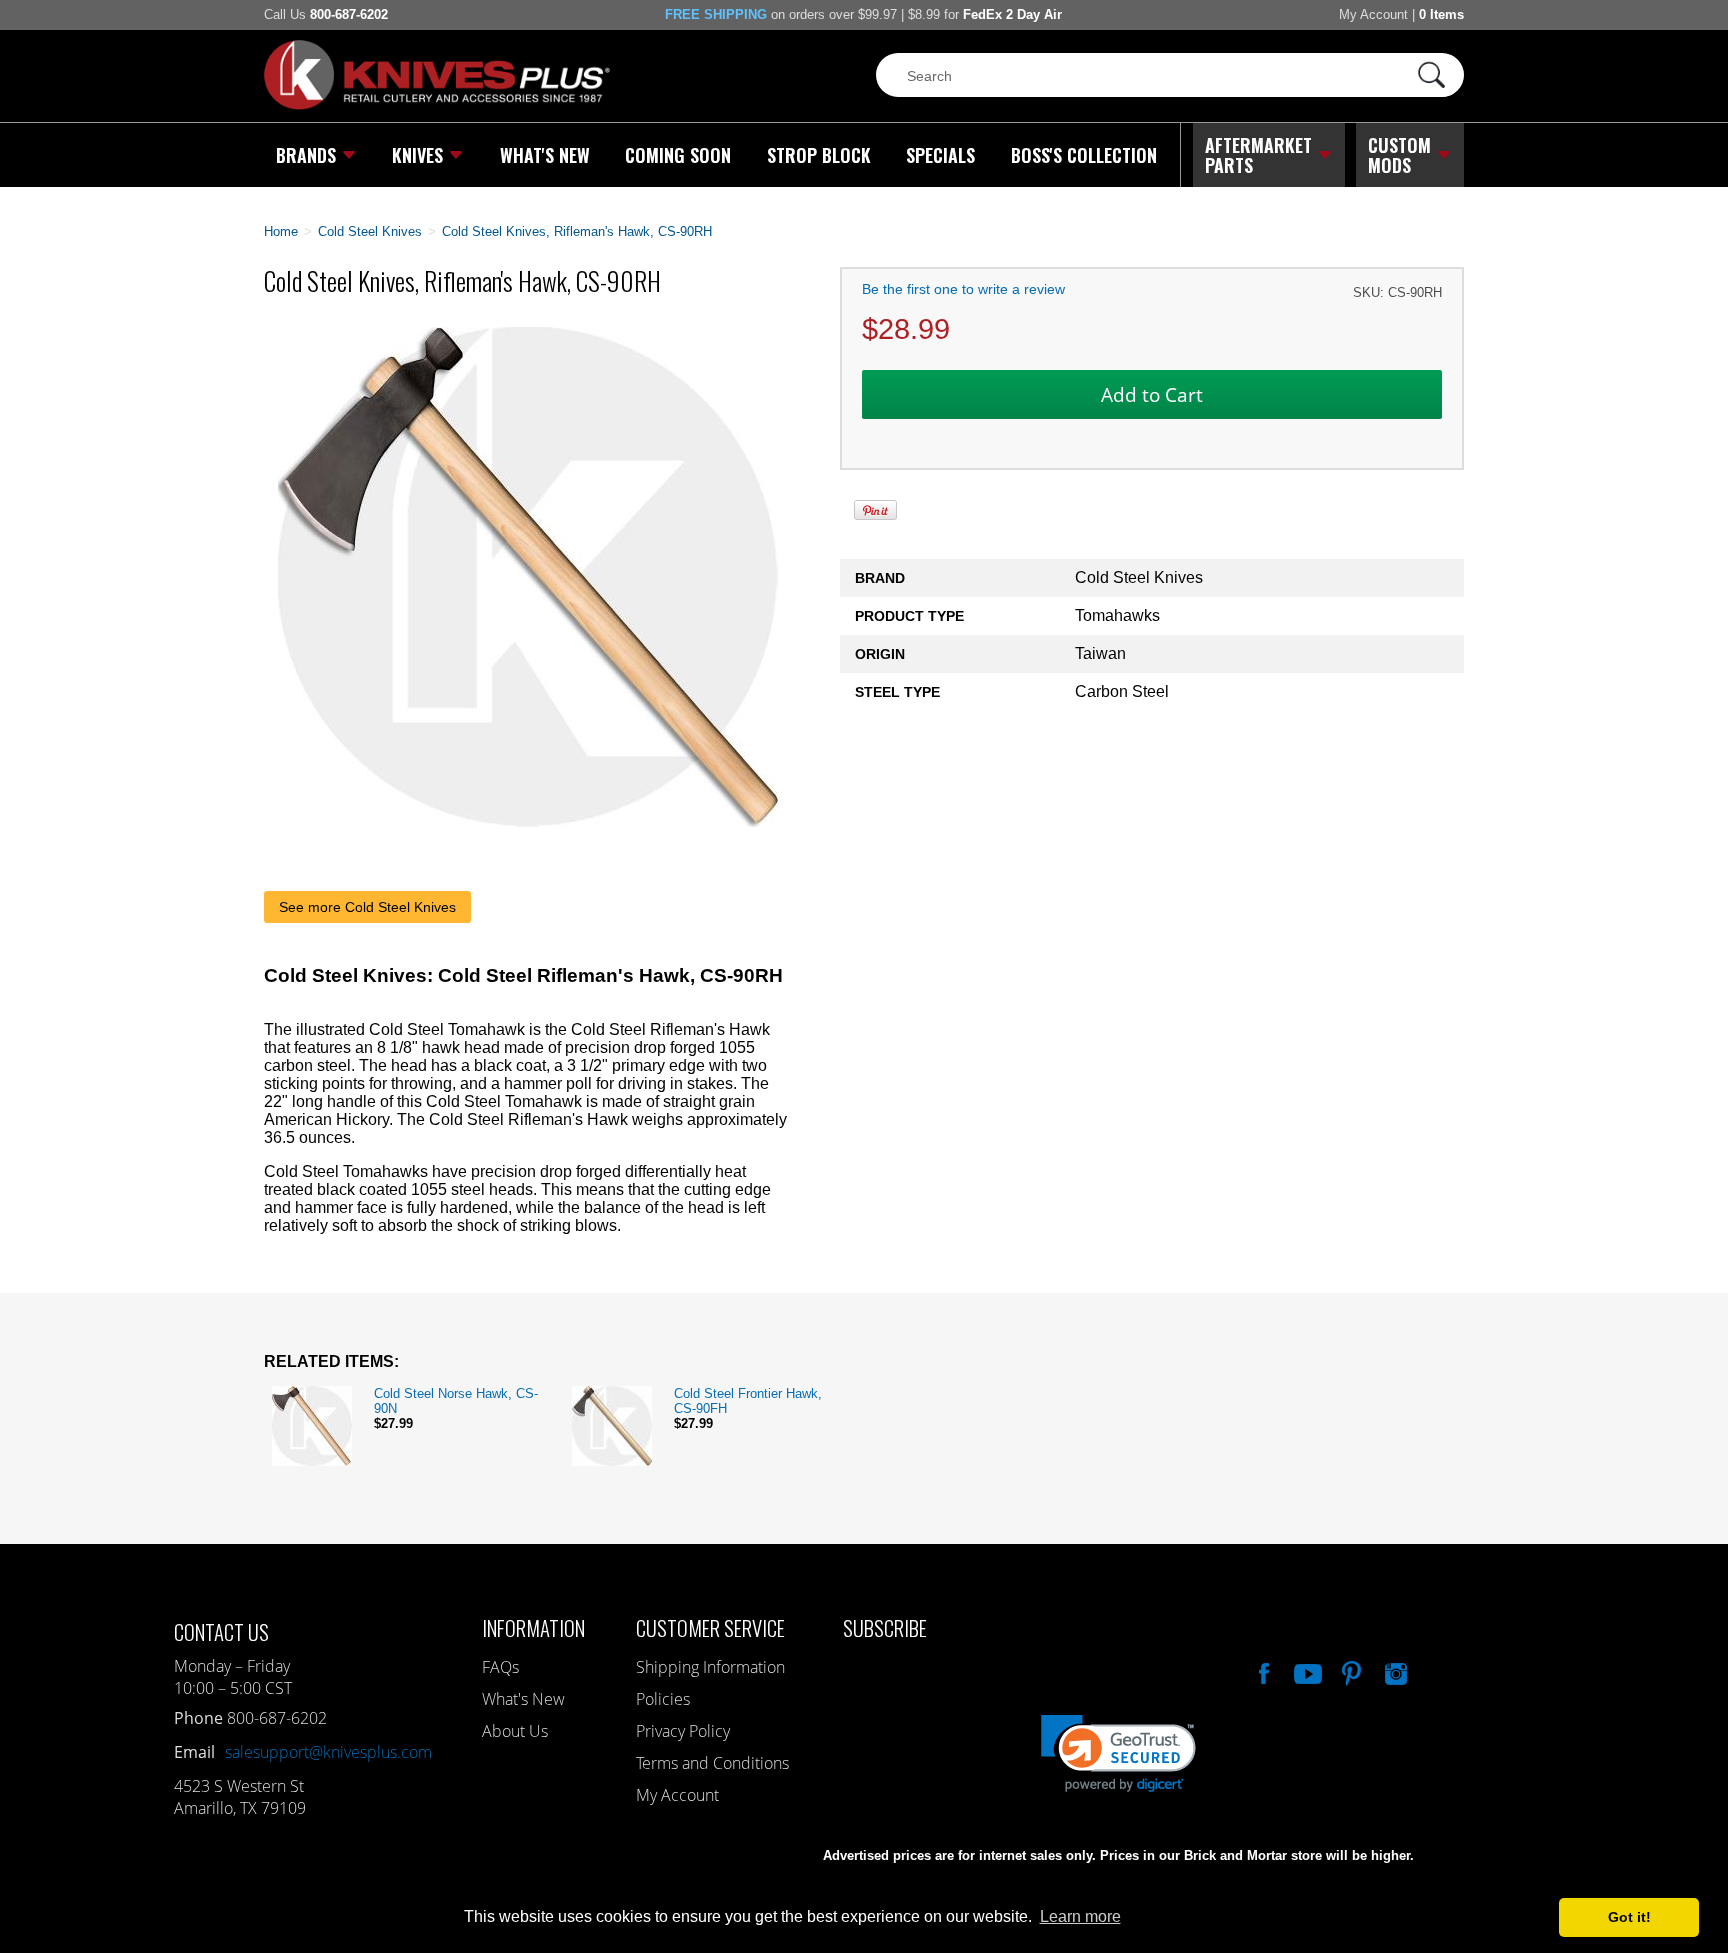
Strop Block (819, 155)
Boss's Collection (1084, 155)
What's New (545, 155)
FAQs (500, 1667)
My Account (1373, 14)
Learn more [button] (1080, 1916)
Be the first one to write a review (963, 289)
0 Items (1441, 14)
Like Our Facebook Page (1262, 1671)
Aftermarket (1258, 155)
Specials (940, 155)
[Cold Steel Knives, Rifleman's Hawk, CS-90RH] (528, 821)
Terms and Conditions (712, 1763)
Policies (663, 1699)
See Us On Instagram (1394, 1671)
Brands (306, 155)
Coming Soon (678, 155)
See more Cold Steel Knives (367, 907)
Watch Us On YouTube (1306, 1671)
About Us (515, 1731)
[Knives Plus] (437, 105)
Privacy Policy (683, 1731)
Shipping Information (710, 1667)
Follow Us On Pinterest (1350, 1671)
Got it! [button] (1629, 1917)
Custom (1399, 155)
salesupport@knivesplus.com (328, 1752)
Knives (417, 155)
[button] (1727, 1948)
